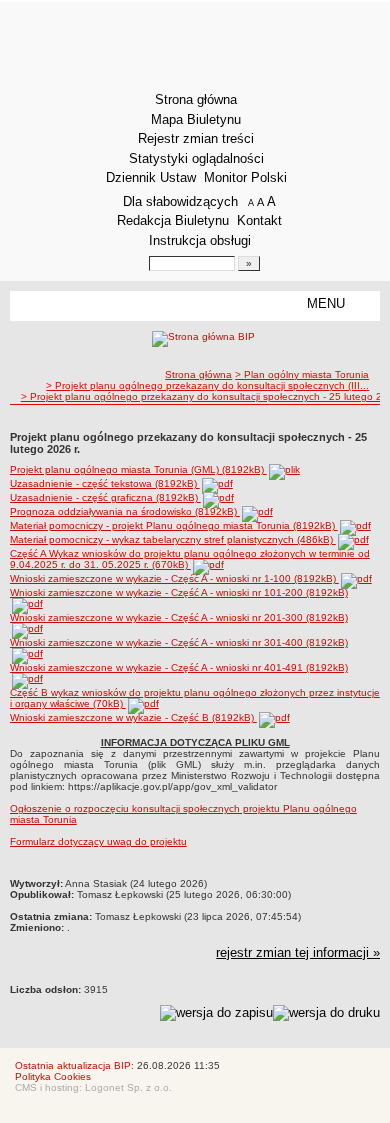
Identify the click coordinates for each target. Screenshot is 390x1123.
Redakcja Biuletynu (173, 220)
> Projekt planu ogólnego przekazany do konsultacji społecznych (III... (207, 385)
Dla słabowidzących (180, 201)
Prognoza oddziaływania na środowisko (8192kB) (125, 511)
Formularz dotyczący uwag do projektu (98, 841)
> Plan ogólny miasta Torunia (302, 374)
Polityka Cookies (53, 1076)
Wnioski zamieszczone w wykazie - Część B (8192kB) (133, 717)
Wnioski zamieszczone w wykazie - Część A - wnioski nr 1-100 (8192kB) (174, 578)
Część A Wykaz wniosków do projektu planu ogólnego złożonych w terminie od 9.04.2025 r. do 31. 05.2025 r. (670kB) (190, 559)
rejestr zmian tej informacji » (298, 952)
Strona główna (196, 99)
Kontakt (259, 220)
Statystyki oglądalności (196, 158)
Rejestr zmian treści (196, 138)
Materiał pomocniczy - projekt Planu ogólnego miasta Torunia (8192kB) (174, 525)
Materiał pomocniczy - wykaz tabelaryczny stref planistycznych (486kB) (173, 539)
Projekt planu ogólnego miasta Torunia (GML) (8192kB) (138, 469)
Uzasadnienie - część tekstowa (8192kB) (105, 483)
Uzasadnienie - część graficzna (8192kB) (105, 497)
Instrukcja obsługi (200, 240)
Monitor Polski (245, 177)
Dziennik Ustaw (151, 177)
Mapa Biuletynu (196, 119)
